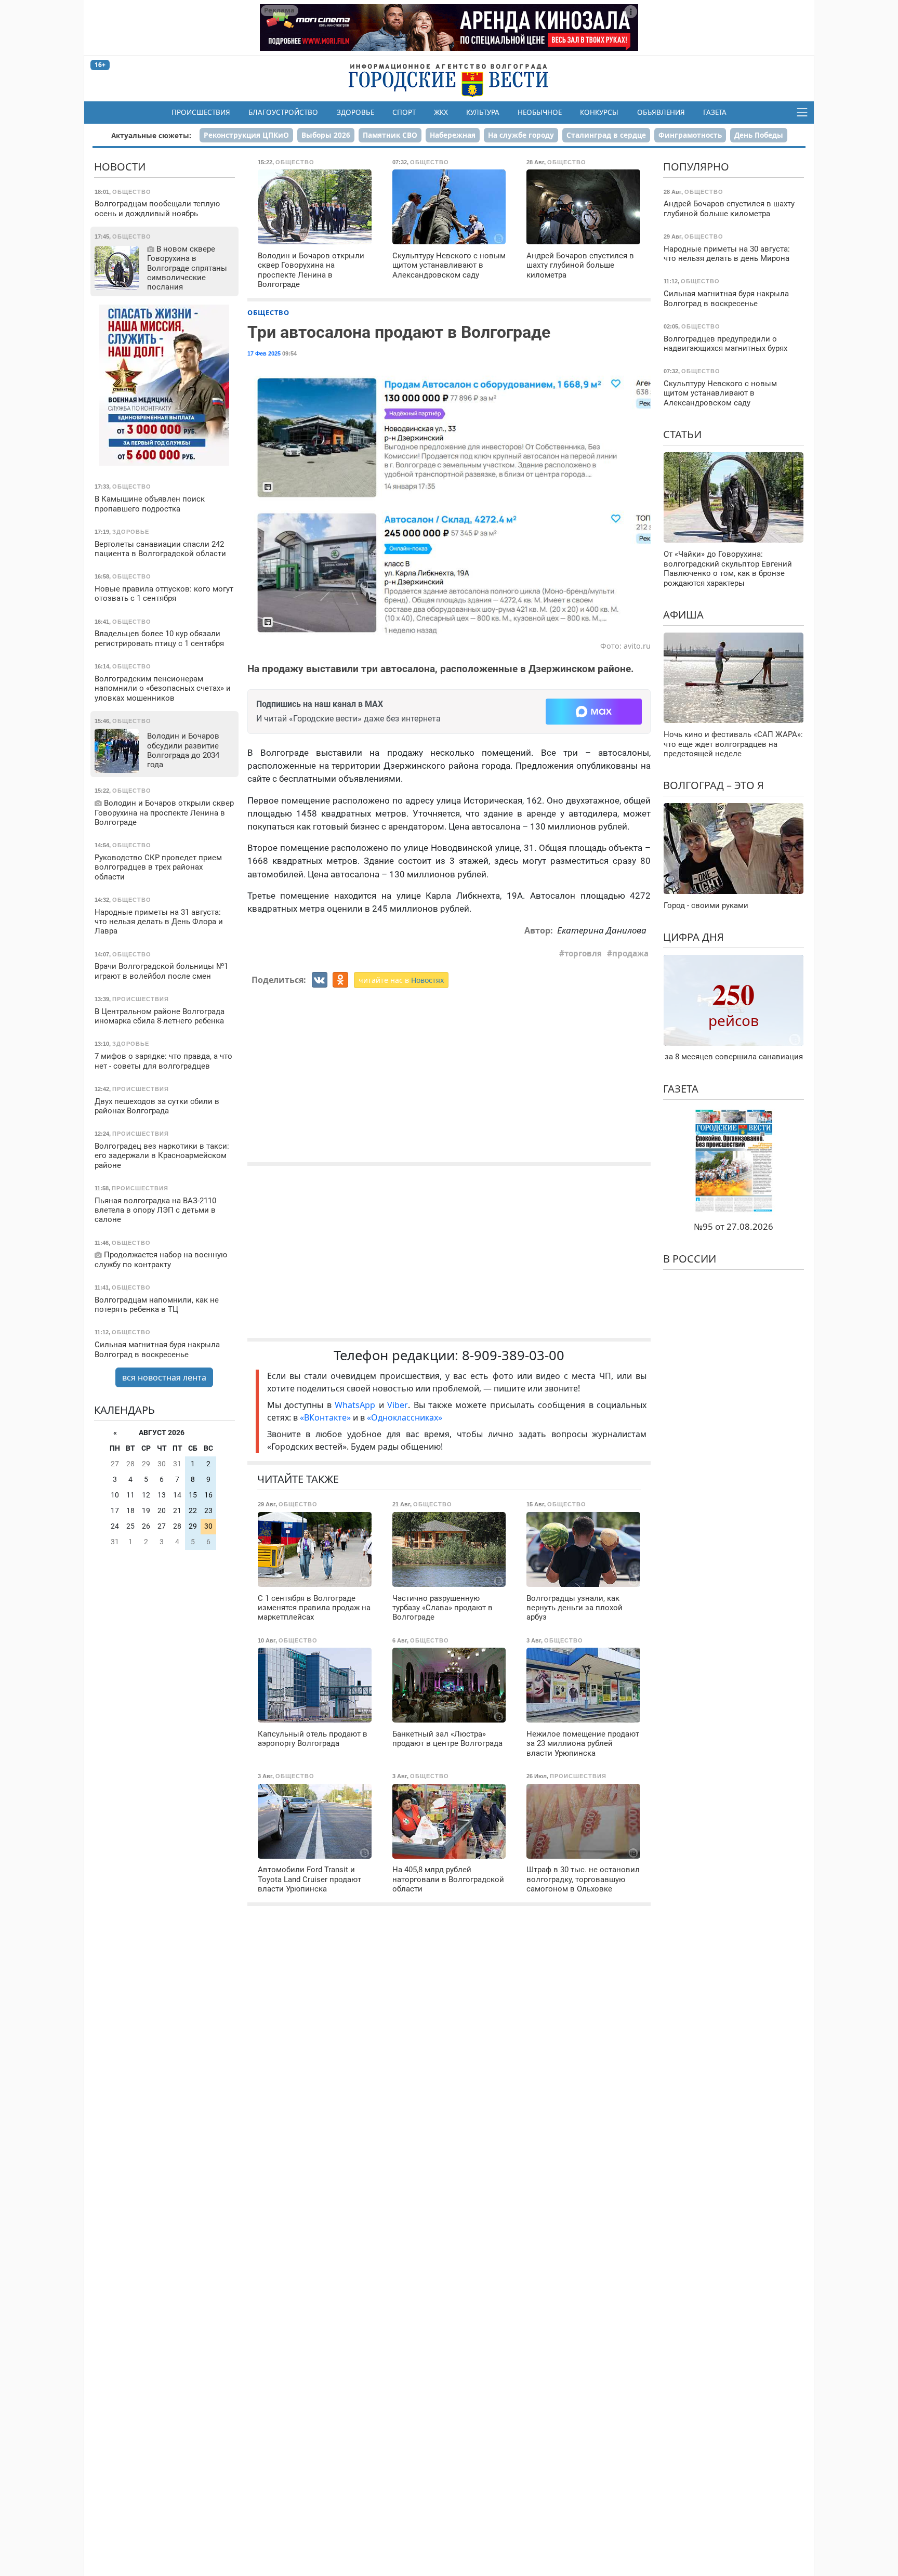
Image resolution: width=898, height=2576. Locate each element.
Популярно (696, 167)
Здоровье (355, 112)
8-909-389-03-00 (513, 1355)
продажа (630, 953)
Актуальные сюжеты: (151, 135)
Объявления (661, 112)
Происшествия (201, 112)
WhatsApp (356, 1405)
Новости (120, 167)
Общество (268, 312)
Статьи (682, 434)
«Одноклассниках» (405, 1417)
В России (690, 1259)
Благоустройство (283, 112)
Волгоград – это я (714, 785)
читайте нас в (401, 980)
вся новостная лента (164, 1377)
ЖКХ (441, 112)
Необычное (540, 112)
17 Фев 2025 (264, 353)
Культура (483, 112)
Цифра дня (694, 937)
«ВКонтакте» (325, 1417)
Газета (715, 112)
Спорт (404, 112)
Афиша (683, 615)
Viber (398, 1405)
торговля (583, 953)
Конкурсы (599, 112)
